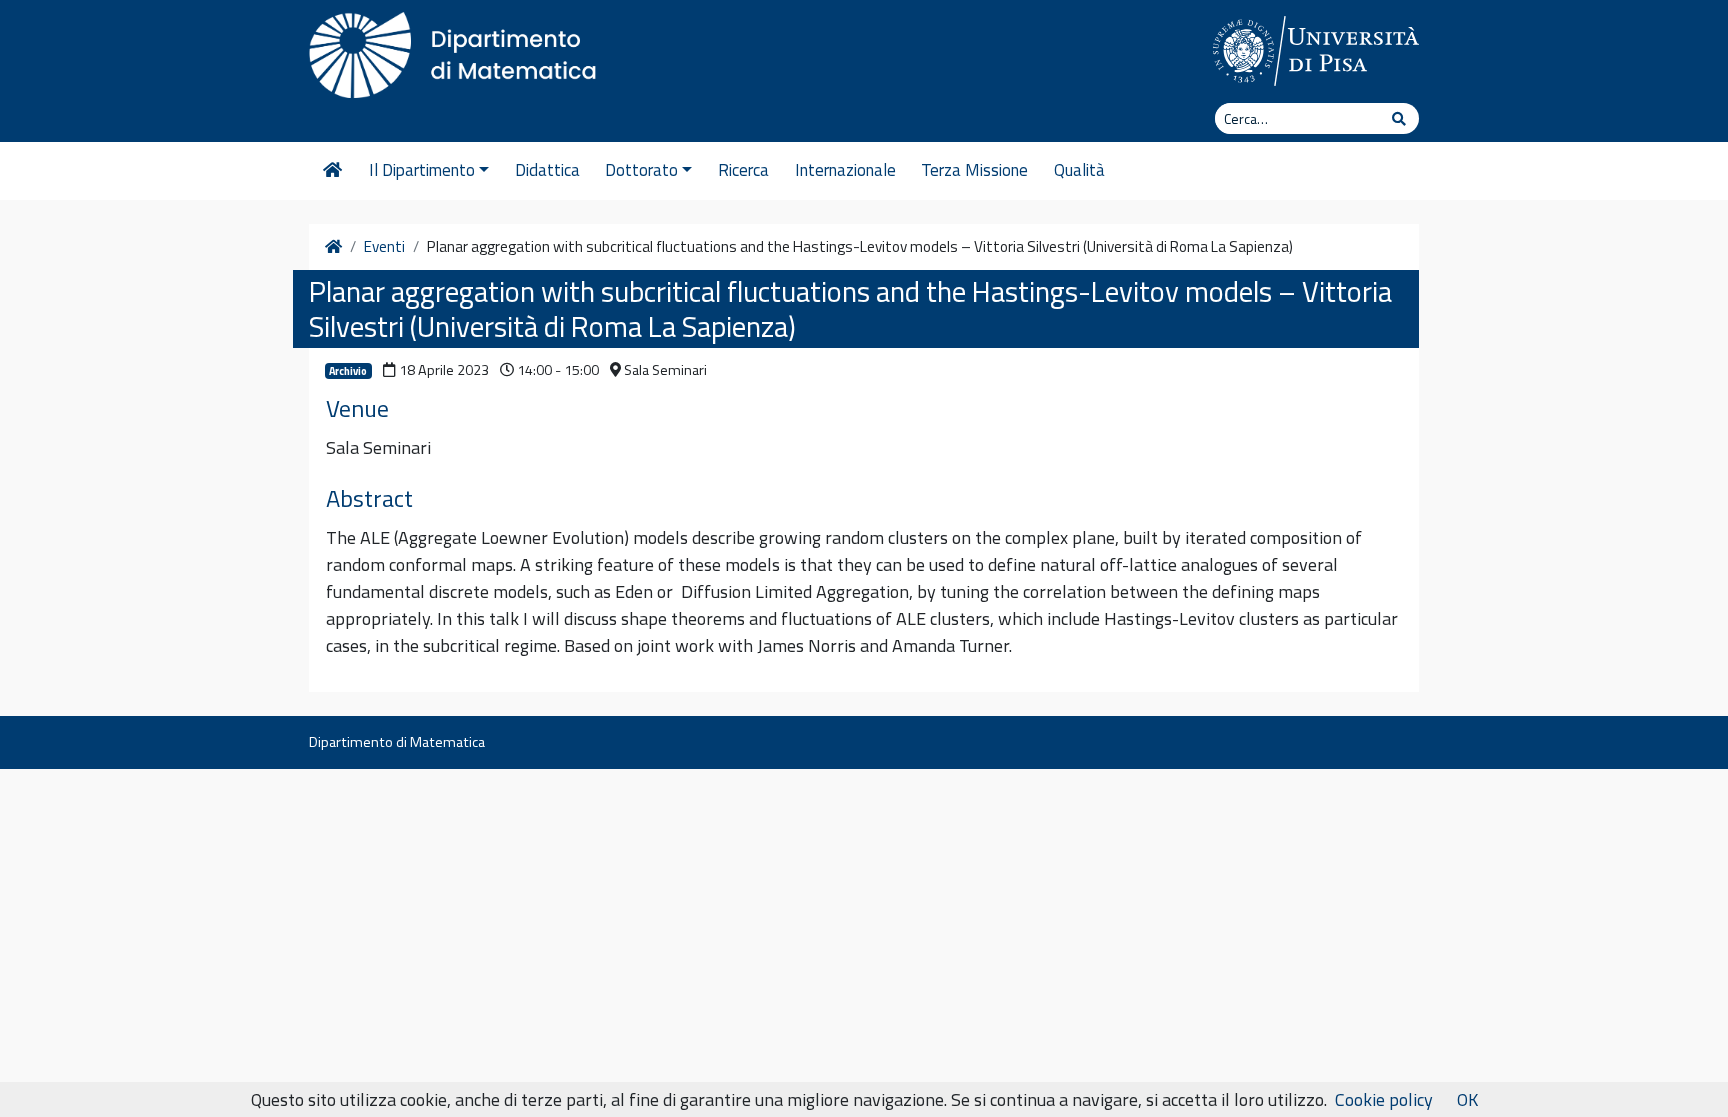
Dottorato (641, 170)
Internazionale (845, 170)
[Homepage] (332, 171)
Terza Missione (974, 170)
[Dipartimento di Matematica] (459, 50)
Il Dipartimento (422, 170)
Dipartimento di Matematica (397, 742)
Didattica (547, 170)
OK (1467, 1099)
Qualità (1079, 170)
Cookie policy (1384, 1099)
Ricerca (743, 170)
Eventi (384, 247)
